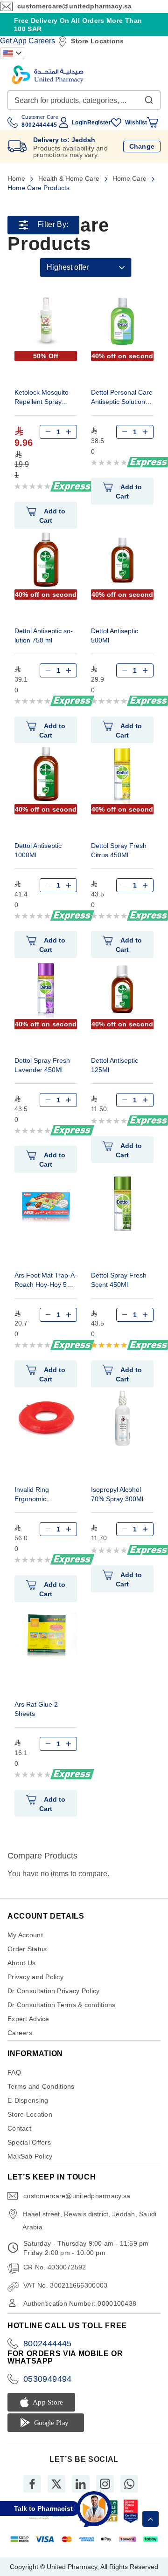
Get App (13, 41)
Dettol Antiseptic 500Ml (115, 635)
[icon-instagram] (105, 2484)
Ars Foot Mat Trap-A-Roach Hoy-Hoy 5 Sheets (46, 1281)
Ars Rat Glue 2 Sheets (36, 1709)
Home (17, 178)
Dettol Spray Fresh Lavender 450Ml (42, 1065)
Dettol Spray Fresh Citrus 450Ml (119, 850)
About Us (21, 1963)
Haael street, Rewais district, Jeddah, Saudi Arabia (89, 2221)
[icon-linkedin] (81, 2484)
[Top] (150, 2519)
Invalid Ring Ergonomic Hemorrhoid (32, 1495)
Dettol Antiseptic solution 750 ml (44, 635)
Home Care (130, 178)
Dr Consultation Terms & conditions (62, 2005)
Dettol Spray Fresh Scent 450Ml (119, 1280)
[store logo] (48, 75)
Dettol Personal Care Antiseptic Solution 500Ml (122, 398)
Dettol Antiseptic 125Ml (115, 1065)
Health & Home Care (70, 178)
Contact (19, 2128)
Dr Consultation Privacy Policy (53, 1991)
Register (99, 123)
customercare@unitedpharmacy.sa (74, 6)
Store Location (30, 2114)
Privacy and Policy (35, 1977)
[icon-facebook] (32, 2484)
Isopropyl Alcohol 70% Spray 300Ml (117, 1494)
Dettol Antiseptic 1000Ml (38, 850)
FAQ (14, 2072)
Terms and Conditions (41, 2086)
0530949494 (48, 2379)
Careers (42, 41)
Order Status (27, 1949)
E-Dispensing (28, 2100)
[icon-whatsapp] (129, 2484)
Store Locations (97, 41)
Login (79, 123)
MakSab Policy (30, 2156)
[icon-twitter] (56, 2484)
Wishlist (136, 123)
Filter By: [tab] (53, 225)
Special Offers (29, 2142)
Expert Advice (28, 2019)
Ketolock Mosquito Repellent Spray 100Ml (42, 398)
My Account (25, 1935)
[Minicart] (153, 123)
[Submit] (149, 98)
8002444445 (48, 2344)
